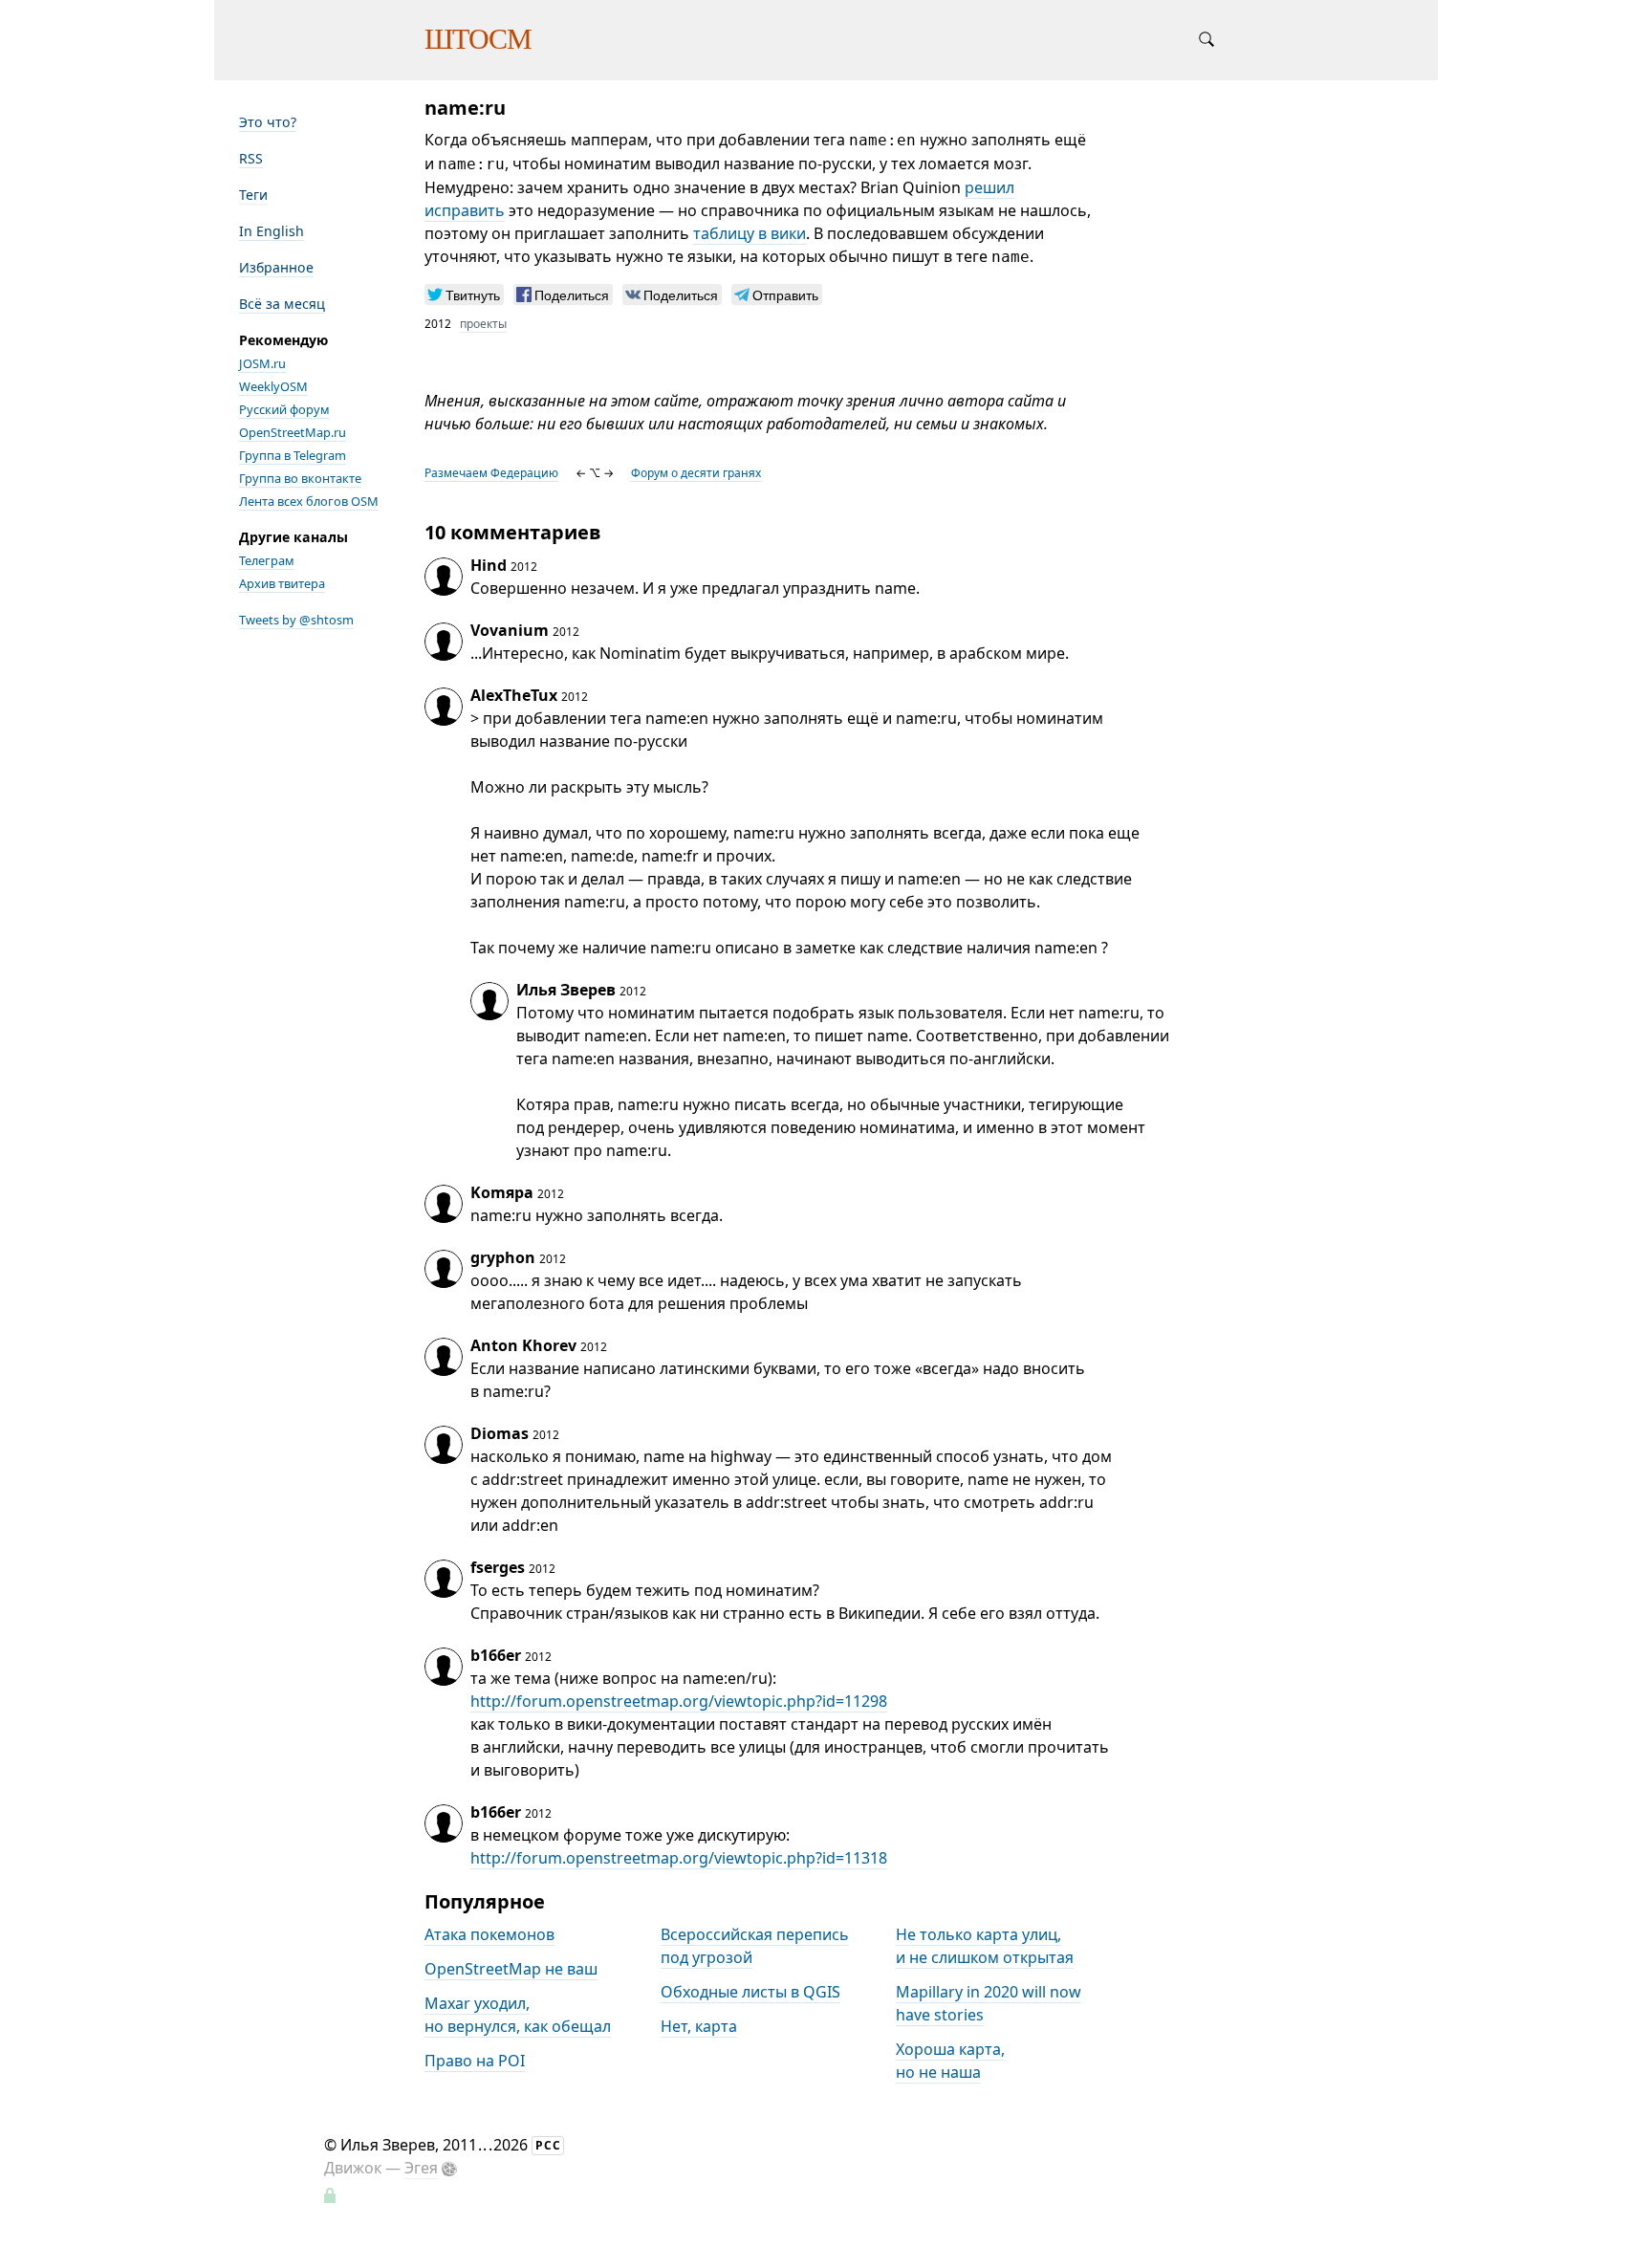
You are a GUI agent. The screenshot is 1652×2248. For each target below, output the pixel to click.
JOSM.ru (262, 363)
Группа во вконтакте (300, 478)
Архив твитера (282, 583)
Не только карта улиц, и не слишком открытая (985, 1946)
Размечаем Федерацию (491, 473)
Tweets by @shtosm (296, 620)
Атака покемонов (489, 1934)
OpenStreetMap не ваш (511, 1969)
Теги (253, 195)
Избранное (276, 267)
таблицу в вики (750, 233)
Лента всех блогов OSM (309, 501)
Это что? (268, 122)
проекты (483, 324)
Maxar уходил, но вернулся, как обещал (518, 2015)
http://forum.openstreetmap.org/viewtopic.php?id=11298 (679, 1701)
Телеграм (267, 560)
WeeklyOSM (273, 386)
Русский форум (284, 409)
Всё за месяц (282, 304)
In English (272, 231)
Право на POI (475, 2061)
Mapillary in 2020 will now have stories (989, 2003)
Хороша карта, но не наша (950, 2061)
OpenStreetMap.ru (293, 432)
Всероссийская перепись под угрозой (755, 1946)
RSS (251, 158)
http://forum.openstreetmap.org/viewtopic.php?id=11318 (679, 1858)
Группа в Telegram (293, 455)
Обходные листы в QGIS (750, 1992)
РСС (548, 2145)
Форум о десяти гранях (696, 473)
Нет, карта (699, 2026)
